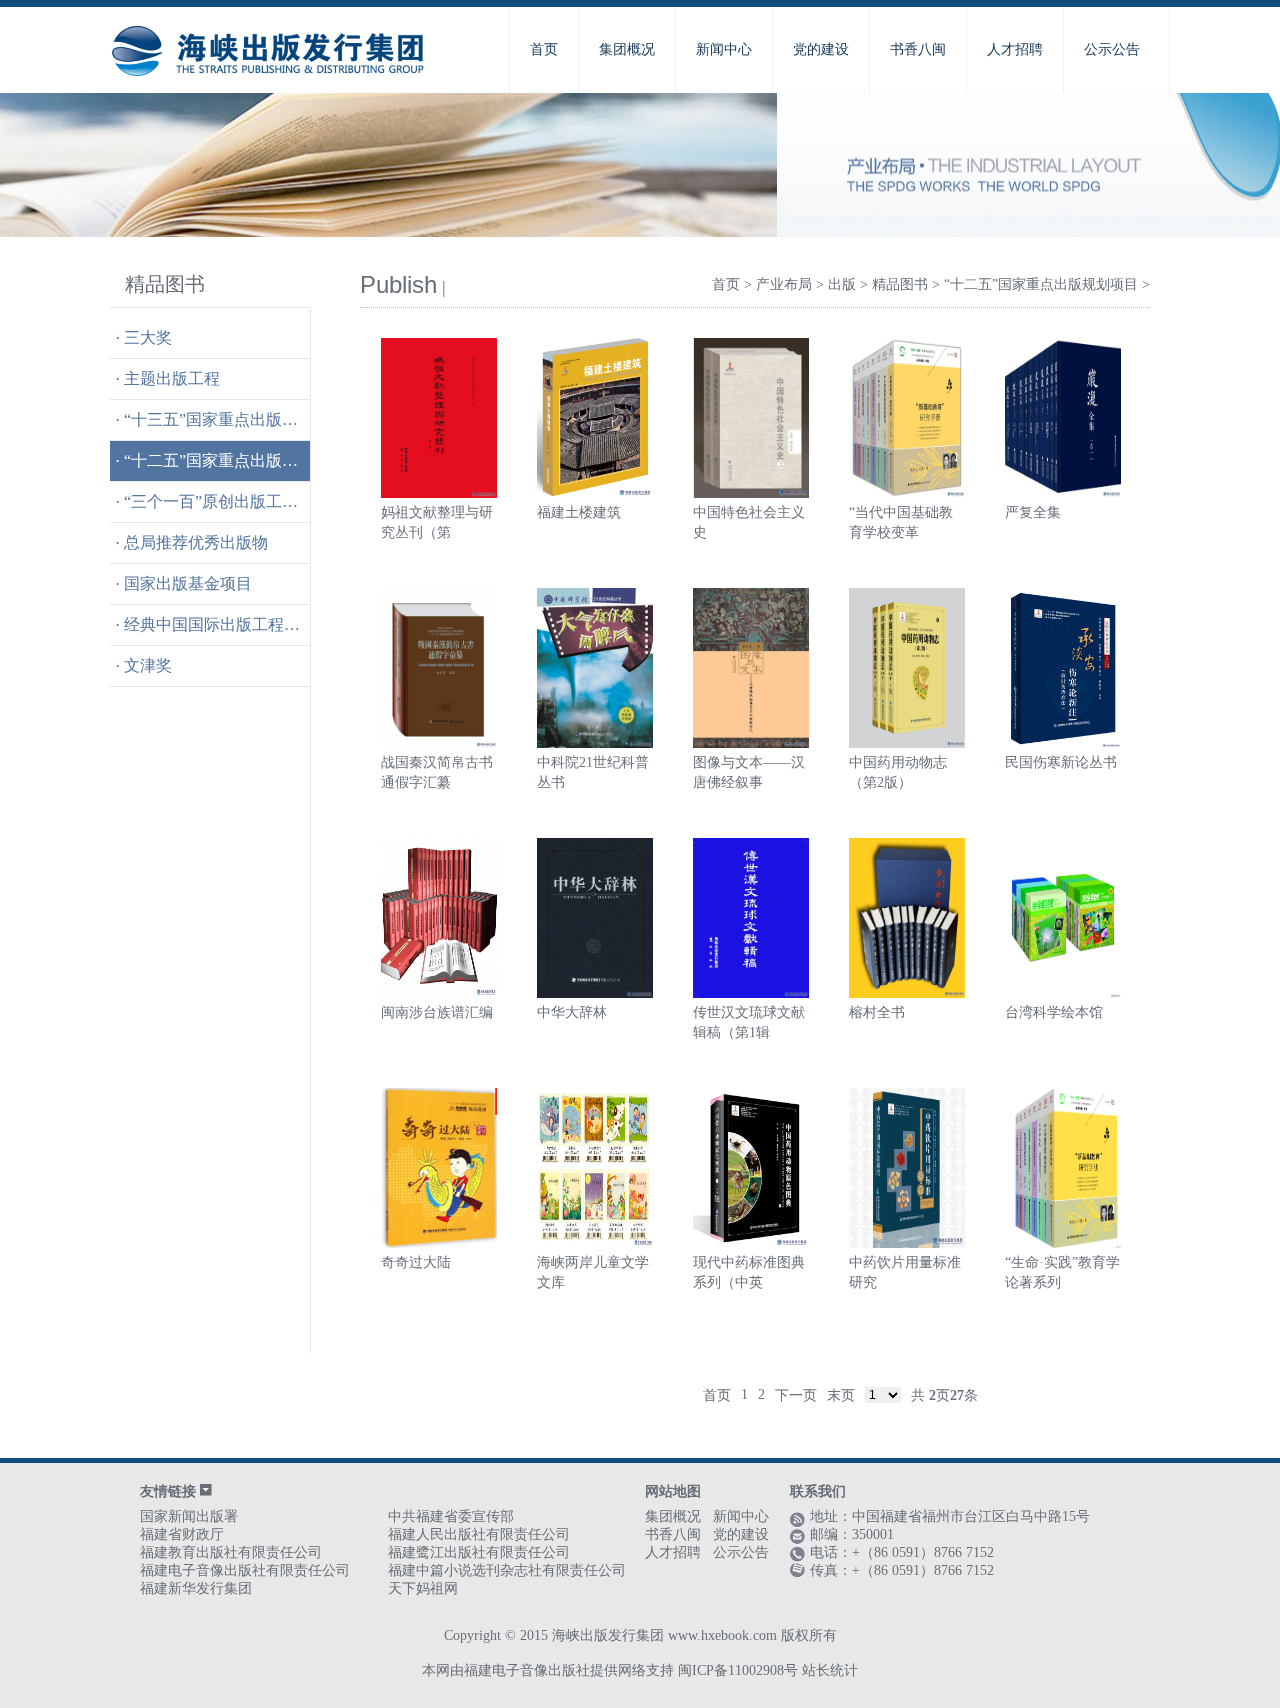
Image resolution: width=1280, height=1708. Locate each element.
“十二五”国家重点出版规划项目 (235, 460)
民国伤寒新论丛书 (1061, 762)
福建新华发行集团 (196, 1588)
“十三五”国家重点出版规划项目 (235, 419)
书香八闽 (918, 49)
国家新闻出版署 (189, 1516)
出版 (842, 284)
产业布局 (784, 284)
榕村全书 (877, 1012)
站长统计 (830, 1670)
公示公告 (1112, 49)
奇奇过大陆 (416, 1262)
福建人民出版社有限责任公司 (479, 1534)
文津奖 (148, 665)
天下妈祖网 (423, 1588)
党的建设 (821, 49)
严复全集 (1033, 512)
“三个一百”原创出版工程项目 (227, 501)
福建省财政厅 (182, 1534)
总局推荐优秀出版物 (196, 542)
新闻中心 (724, 49)
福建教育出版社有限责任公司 (231, 1552)
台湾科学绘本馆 (1054, 1012)
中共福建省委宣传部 (451, 1516)
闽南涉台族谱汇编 (437, 1012)
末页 (841, 1395)
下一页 (796, 1395)
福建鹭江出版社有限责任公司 (479, 1552)
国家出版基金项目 (188, 583)
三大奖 (148, 337)
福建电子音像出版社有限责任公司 (245, 1570)
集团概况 (627, 49)
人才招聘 (1015, 49)
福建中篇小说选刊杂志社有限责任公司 (507, 1570)
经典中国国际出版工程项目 (220, 624)
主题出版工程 (172, 378)
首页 (544, 49)
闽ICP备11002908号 (738, 1670)
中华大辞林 (572, 1012)
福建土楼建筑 (579, 512)
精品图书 (900, 284)
